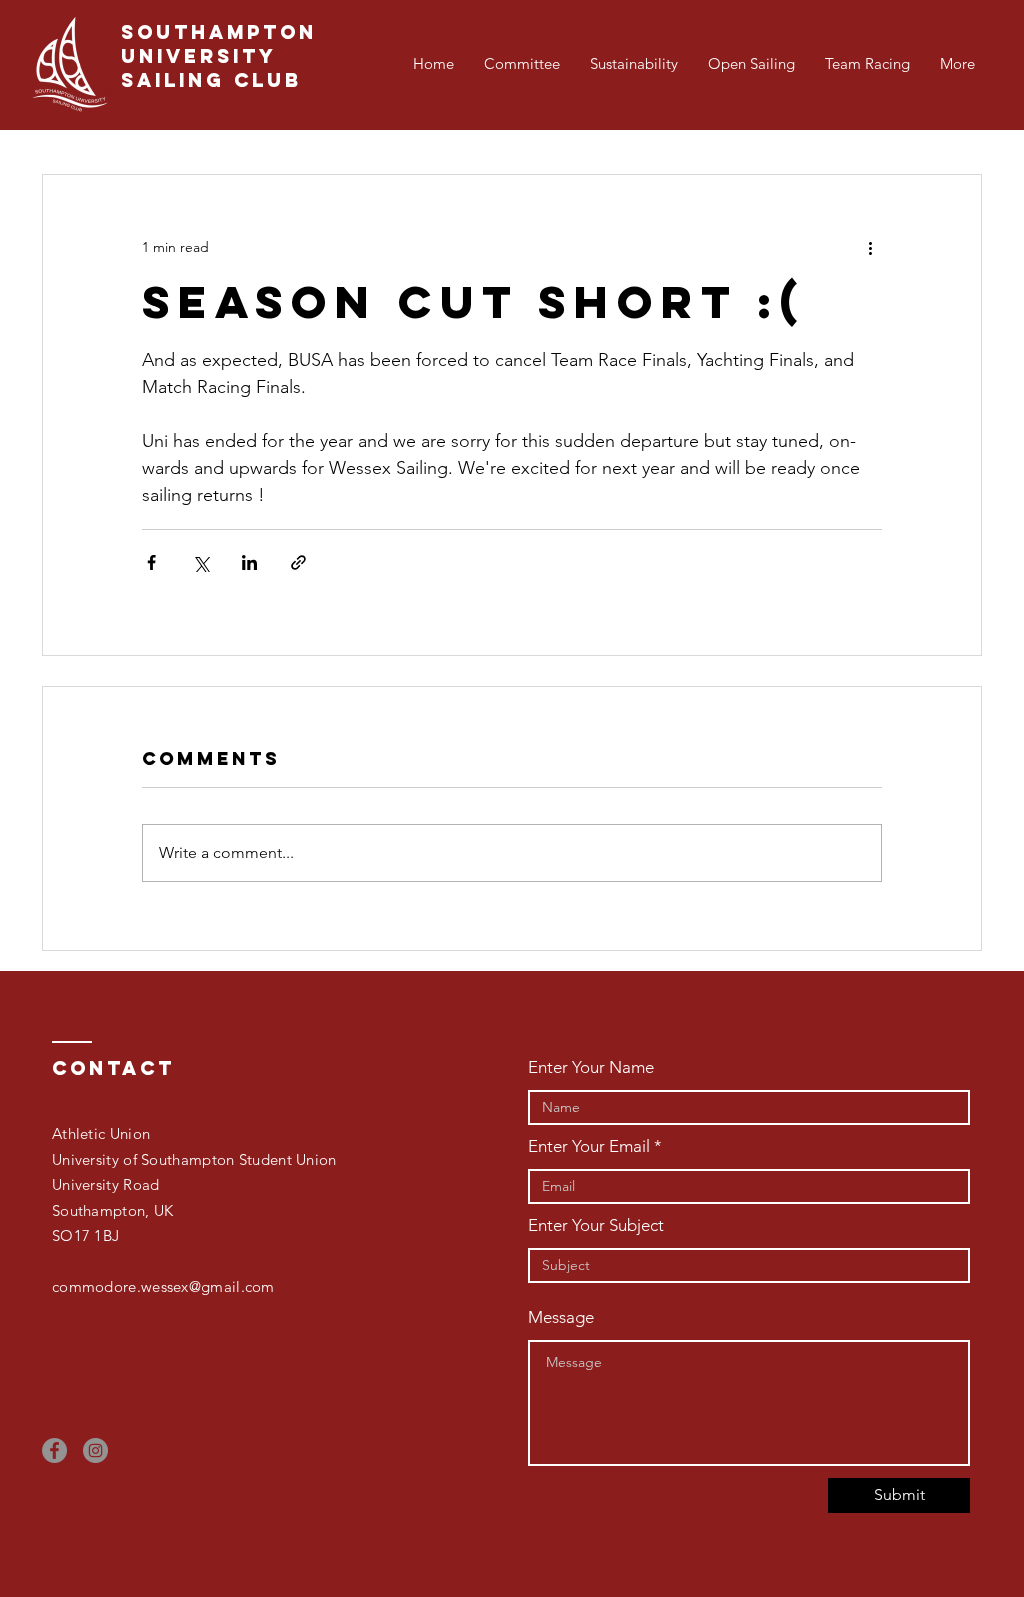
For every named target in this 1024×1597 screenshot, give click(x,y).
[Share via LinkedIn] (249, 562)
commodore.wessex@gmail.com (163, 1286)
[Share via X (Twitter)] (200, 562)
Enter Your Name (591, 1067)
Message (561, 1317)
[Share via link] (298, 562)
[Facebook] (54, 1450)
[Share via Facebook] (151, 562)
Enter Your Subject (596, 1225)
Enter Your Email (589, 1146)
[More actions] (870, 247)
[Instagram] (95, 1450)
